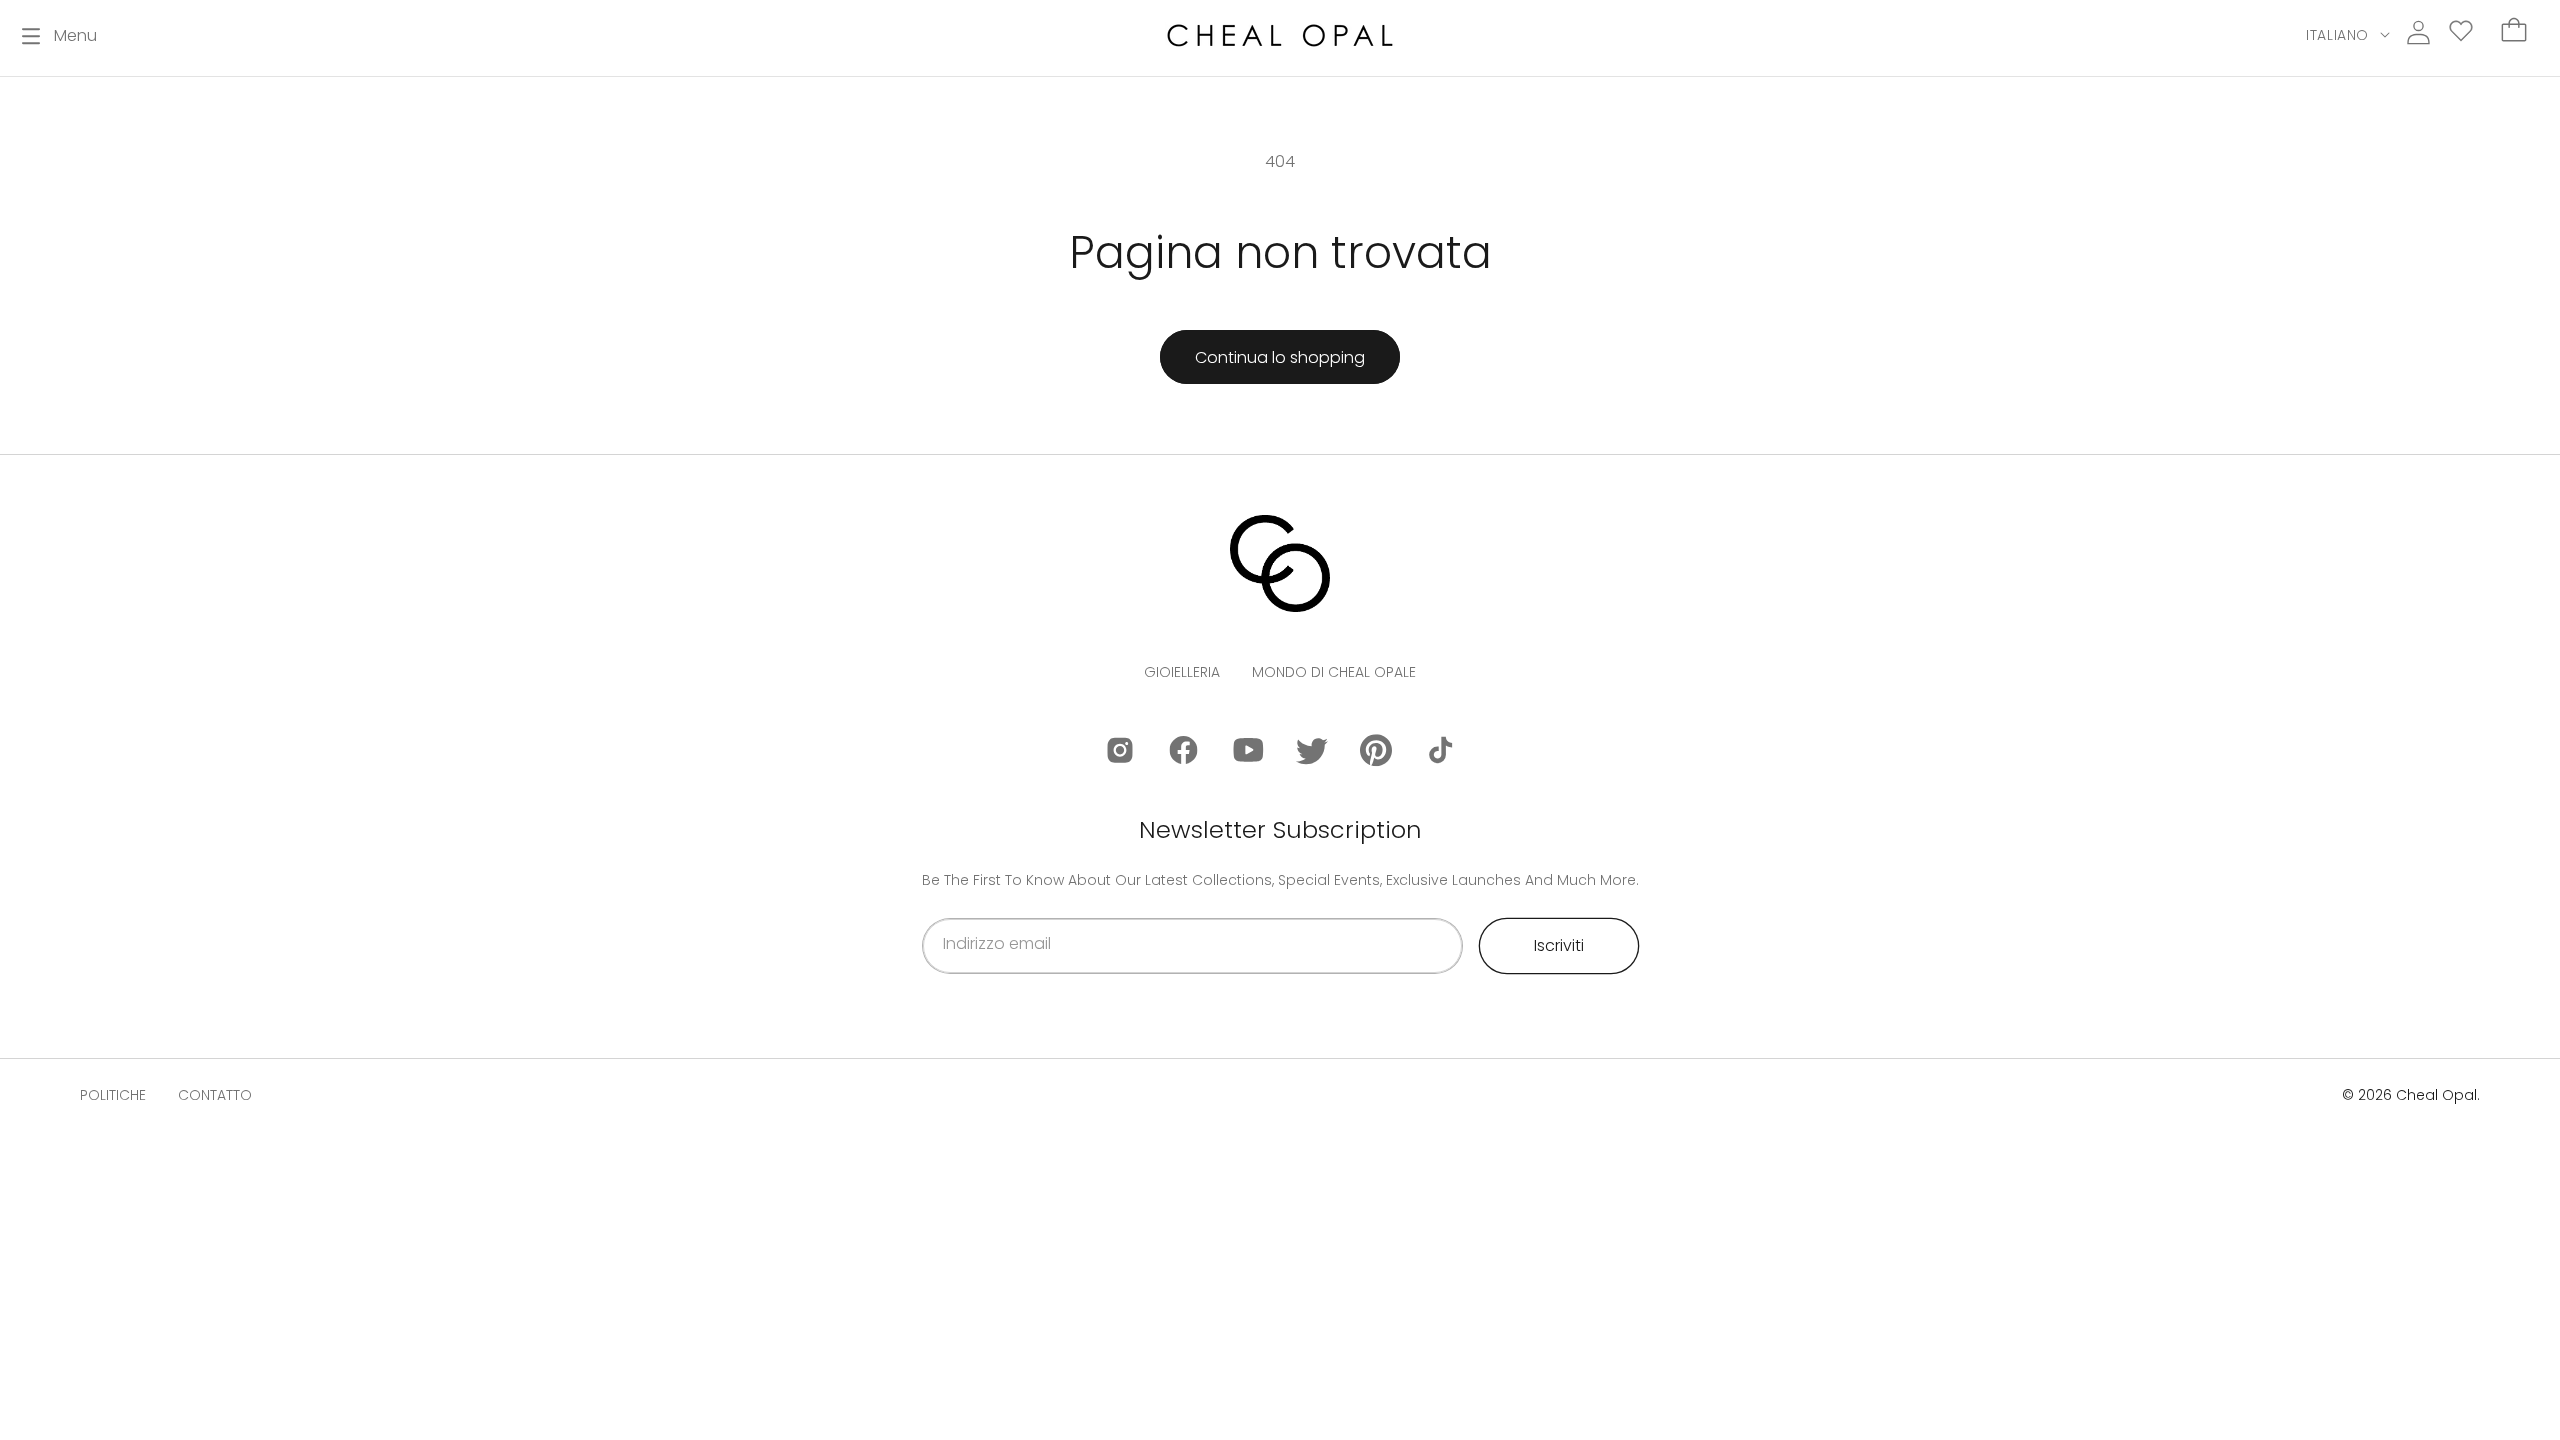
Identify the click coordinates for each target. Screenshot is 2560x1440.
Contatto (215, 1095)
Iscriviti (1559, 945)
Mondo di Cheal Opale (1334, 672)
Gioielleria (1182, 672)
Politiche (113, 1095)
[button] (59, 36)
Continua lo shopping (1280, 357)
